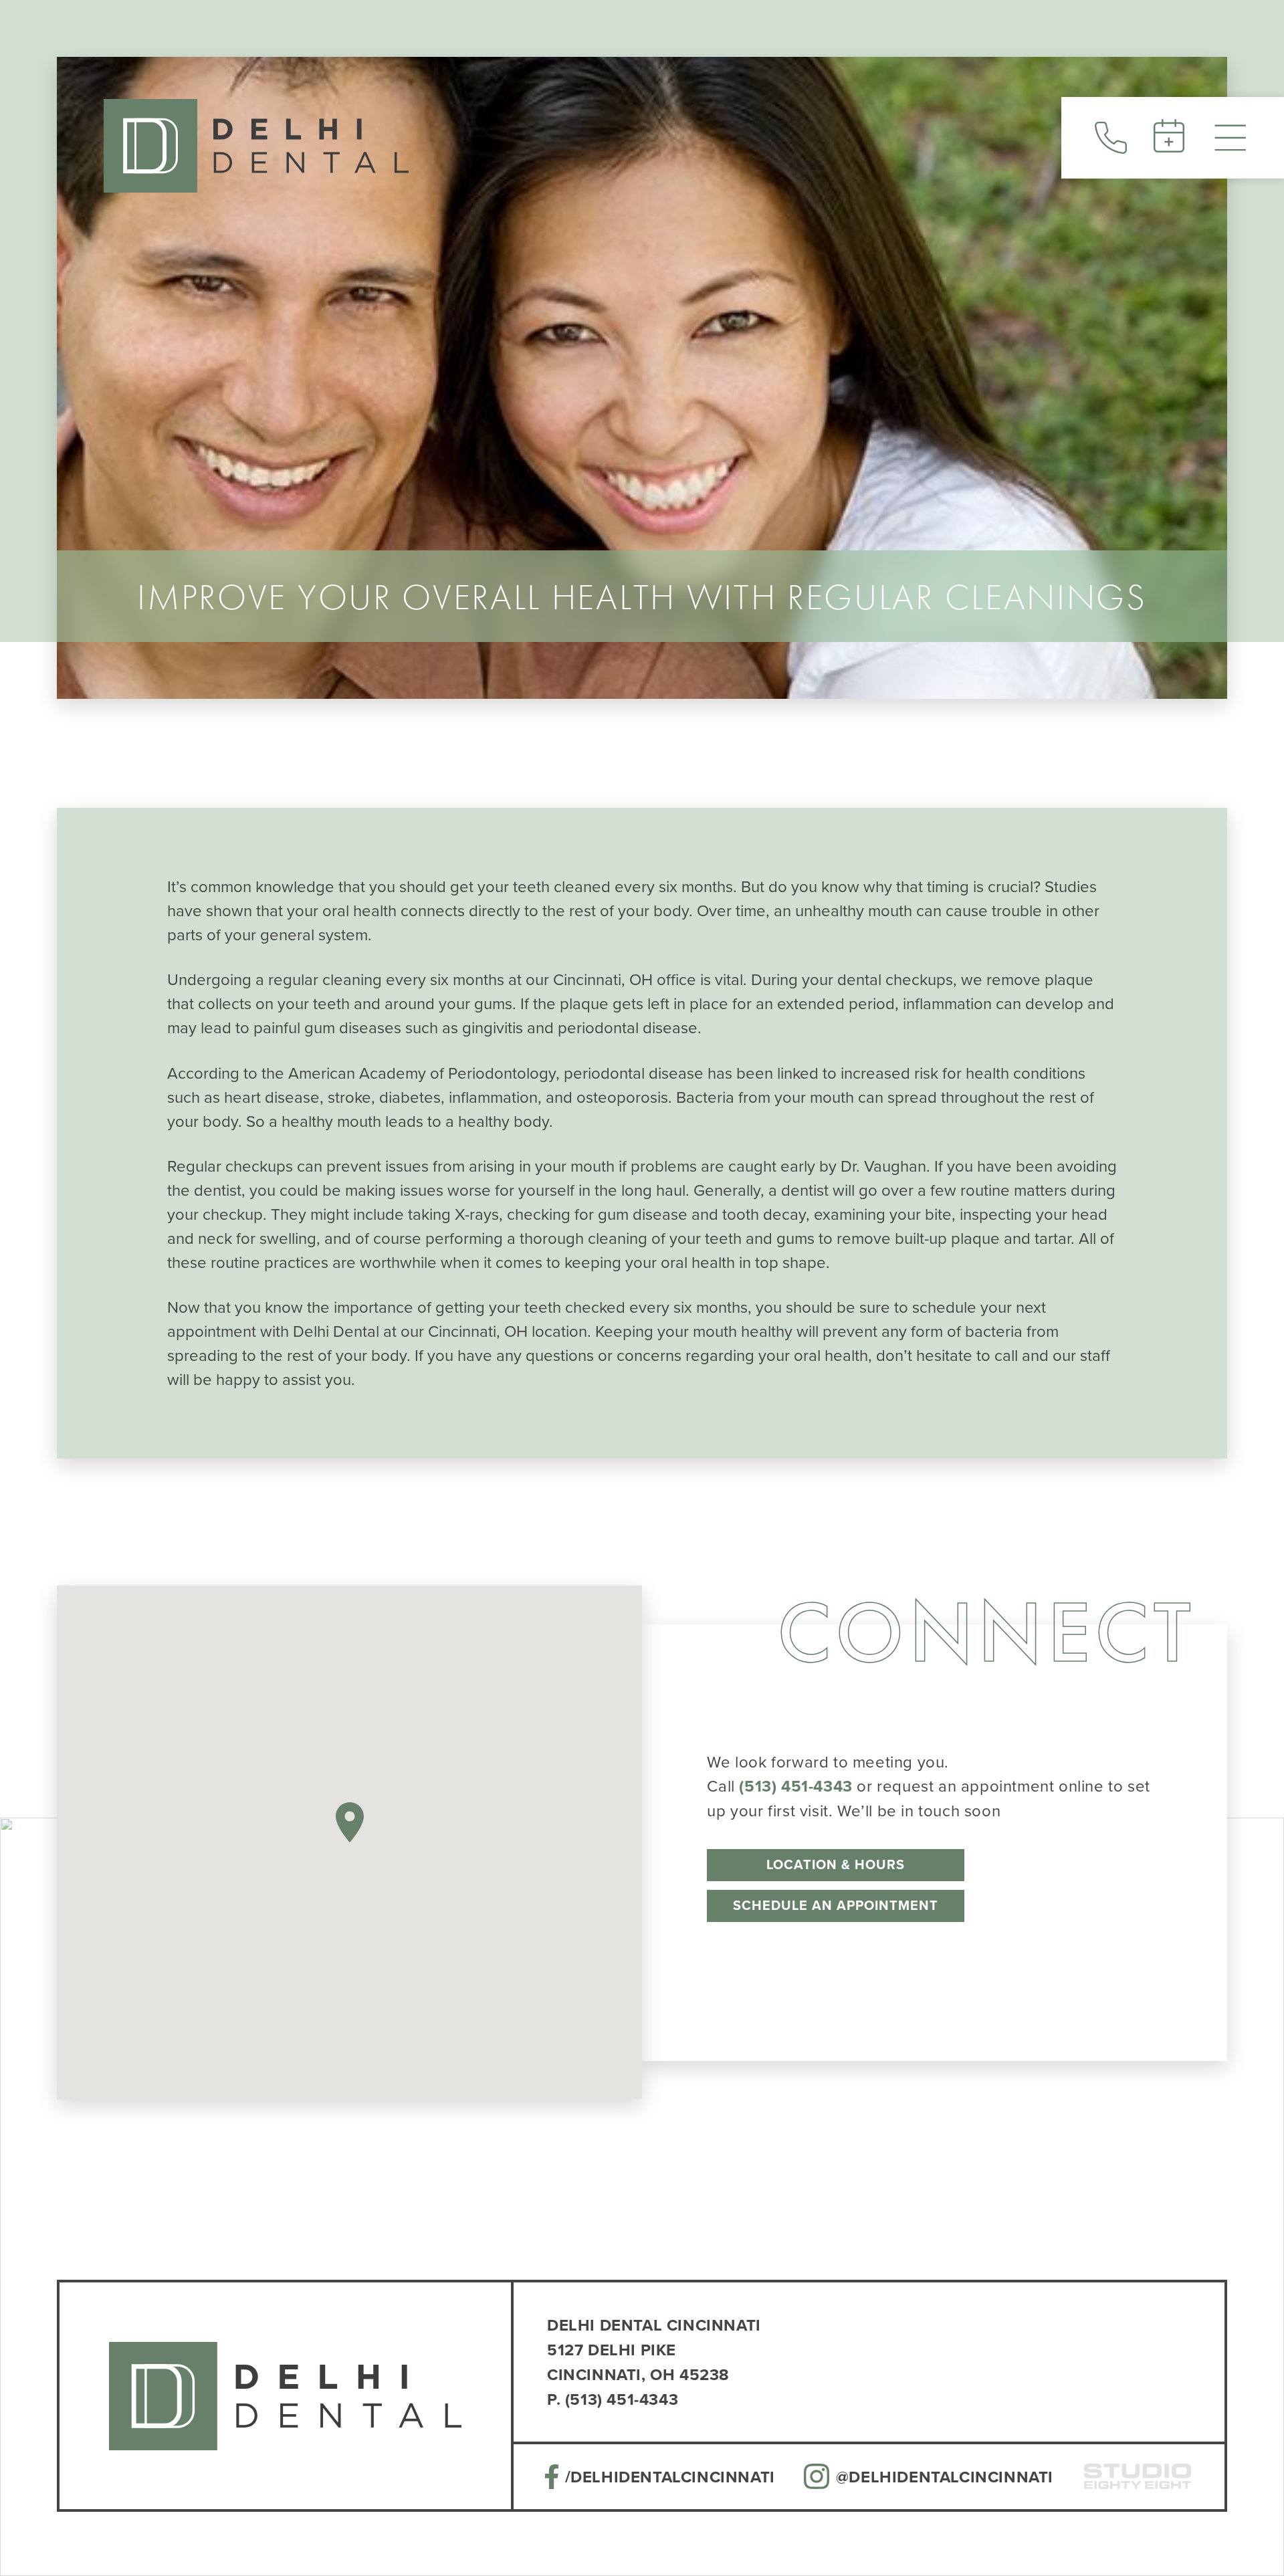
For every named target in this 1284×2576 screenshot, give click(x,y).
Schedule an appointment (836, 1905)
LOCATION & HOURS (836, 1864)
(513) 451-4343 (795, 1786)
